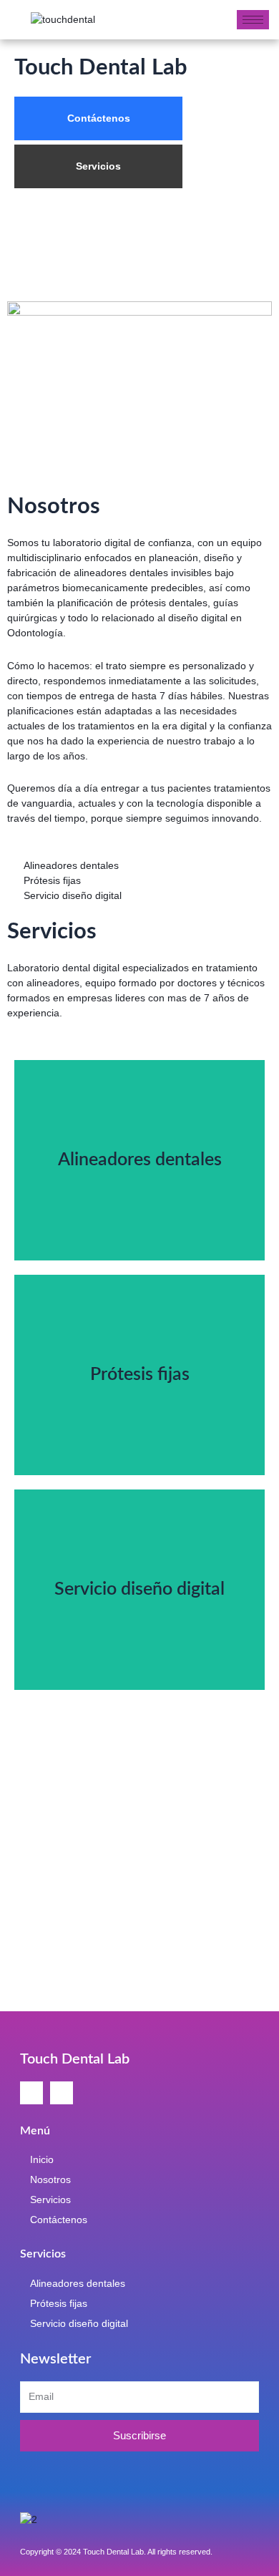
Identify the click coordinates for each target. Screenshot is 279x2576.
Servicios (98, 166)
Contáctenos (99, 118)
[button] (21, 1783)
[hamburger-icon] (253, 20)
